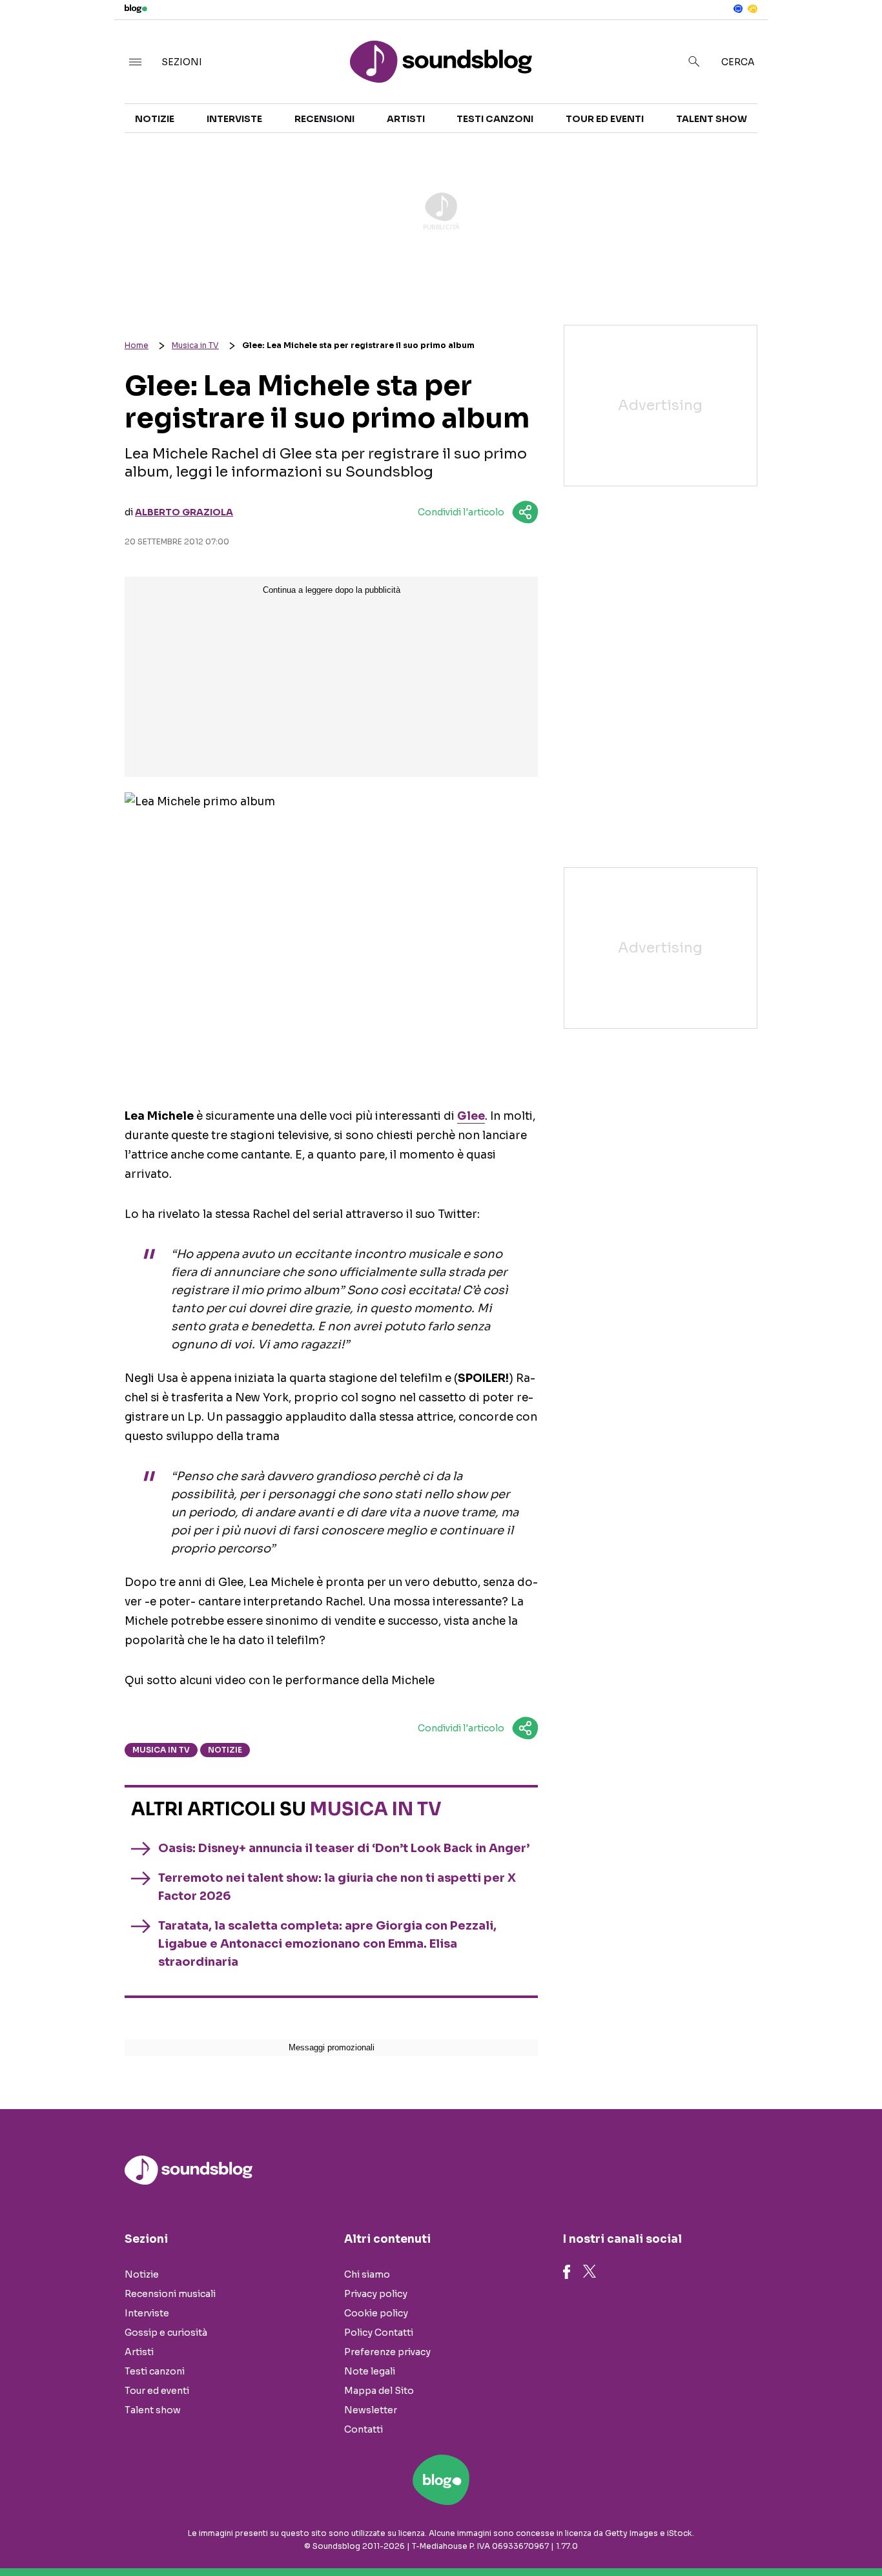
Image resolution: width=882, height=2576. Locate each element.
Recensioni (324, 119)
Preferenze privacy (387, 2352)
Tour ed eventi (605, 119)
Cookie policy (376, 2313)
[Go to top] (757, 2533)
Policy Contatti (379, 2333)
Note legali (370, 2371)
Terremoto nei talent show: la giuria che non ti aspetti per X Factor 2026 (337, 1887)
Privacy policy (376, 2294)
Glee (471, 1116)
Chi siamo (367, 2274)
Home (137, 345)
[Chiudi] (852, 37)
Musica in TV (195, 345)
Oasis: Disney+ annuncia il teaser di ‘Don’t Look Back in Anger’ (344, 1848)
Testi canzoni (495, 119)
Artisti (406, 119)
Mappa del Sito (379, 2391)
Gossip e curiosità (166, 2333)
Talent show (712, 119)
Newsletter (371, 2410)
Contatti (364, 2429)
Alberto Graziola (184, 512)
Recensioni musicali (170, 2294)
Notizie (155, 119)
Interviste (234, 119)
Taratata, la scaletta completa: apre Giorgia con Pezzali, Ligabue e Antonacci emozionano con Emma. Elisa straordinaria (327, 1944)
